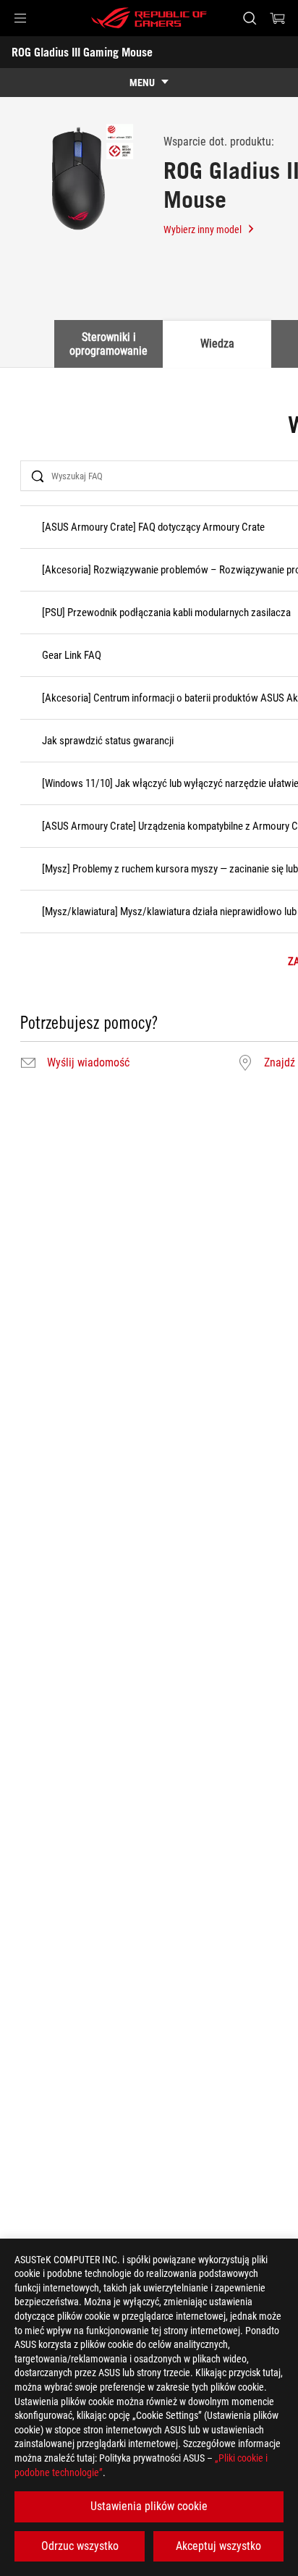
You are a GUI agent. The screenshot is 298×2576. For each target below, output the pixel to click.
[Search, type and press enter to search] (249, 18)
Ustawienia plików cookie (149, 2506)
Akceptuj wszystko (218, 2546)
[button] (20, 18)
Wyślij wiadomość (88, 1063)
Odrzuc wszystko (80, 2546)
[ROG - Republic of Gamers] (149, 18)
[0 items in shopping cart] (278, 18)
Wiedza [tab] (217, 344)
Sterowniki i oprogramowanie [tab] (108, 344)
